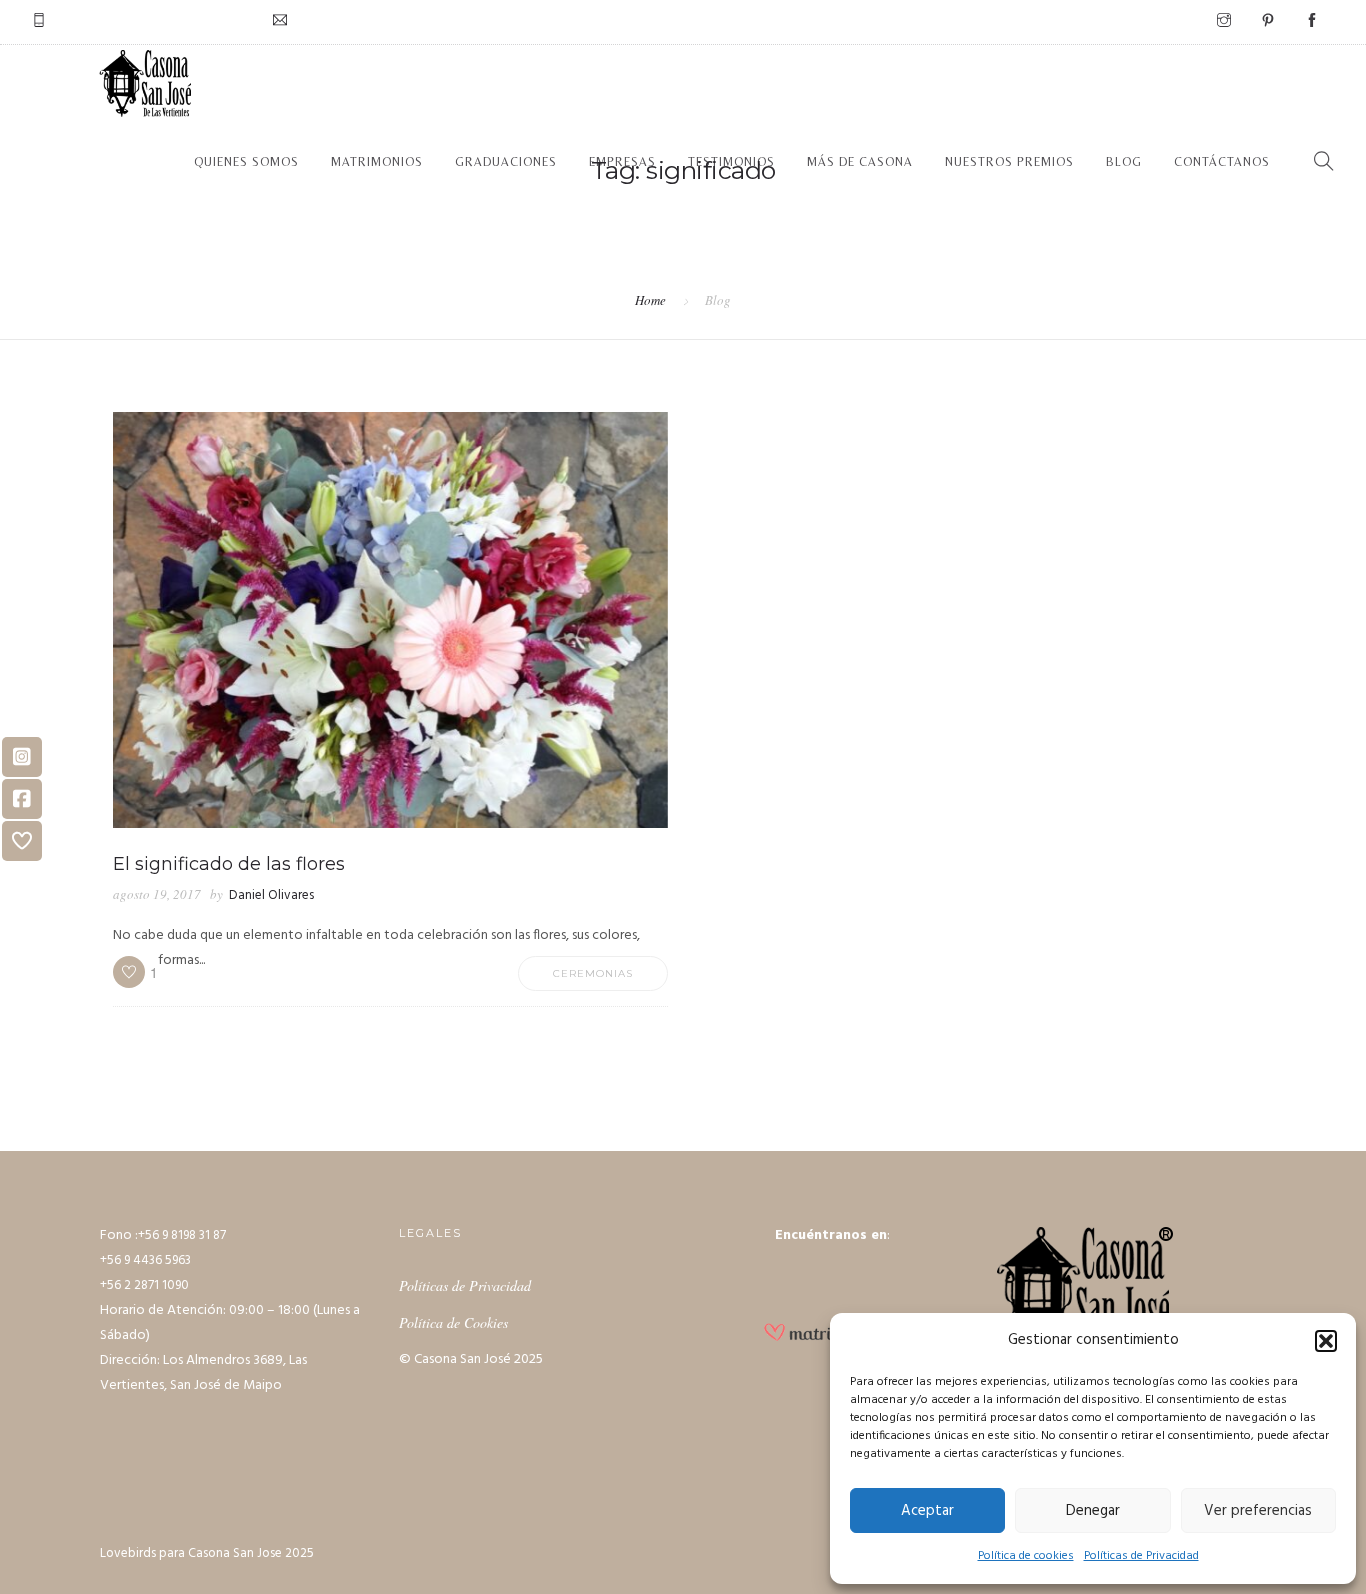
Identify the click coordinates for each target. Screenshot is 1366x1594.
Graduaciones (506, 162)
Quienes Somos (246, 162)
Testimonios (731, 162)
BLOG (1124, 162)
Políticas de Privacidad (1141, 1556)
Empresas (622, 162)
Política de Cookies (453, 1322)
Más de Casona (860, 162)
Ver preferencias (1258, 1511)
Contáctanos (1222, 162)
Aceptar (927, 1511)
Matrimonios (377, 162)
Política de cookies (1026, 1556)
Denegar (1093, 1511)
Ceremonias (593, 973)
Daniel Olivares (271, 895)
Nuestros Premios (1009, 162)
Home (650, 300)
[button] (1326, 1341)
